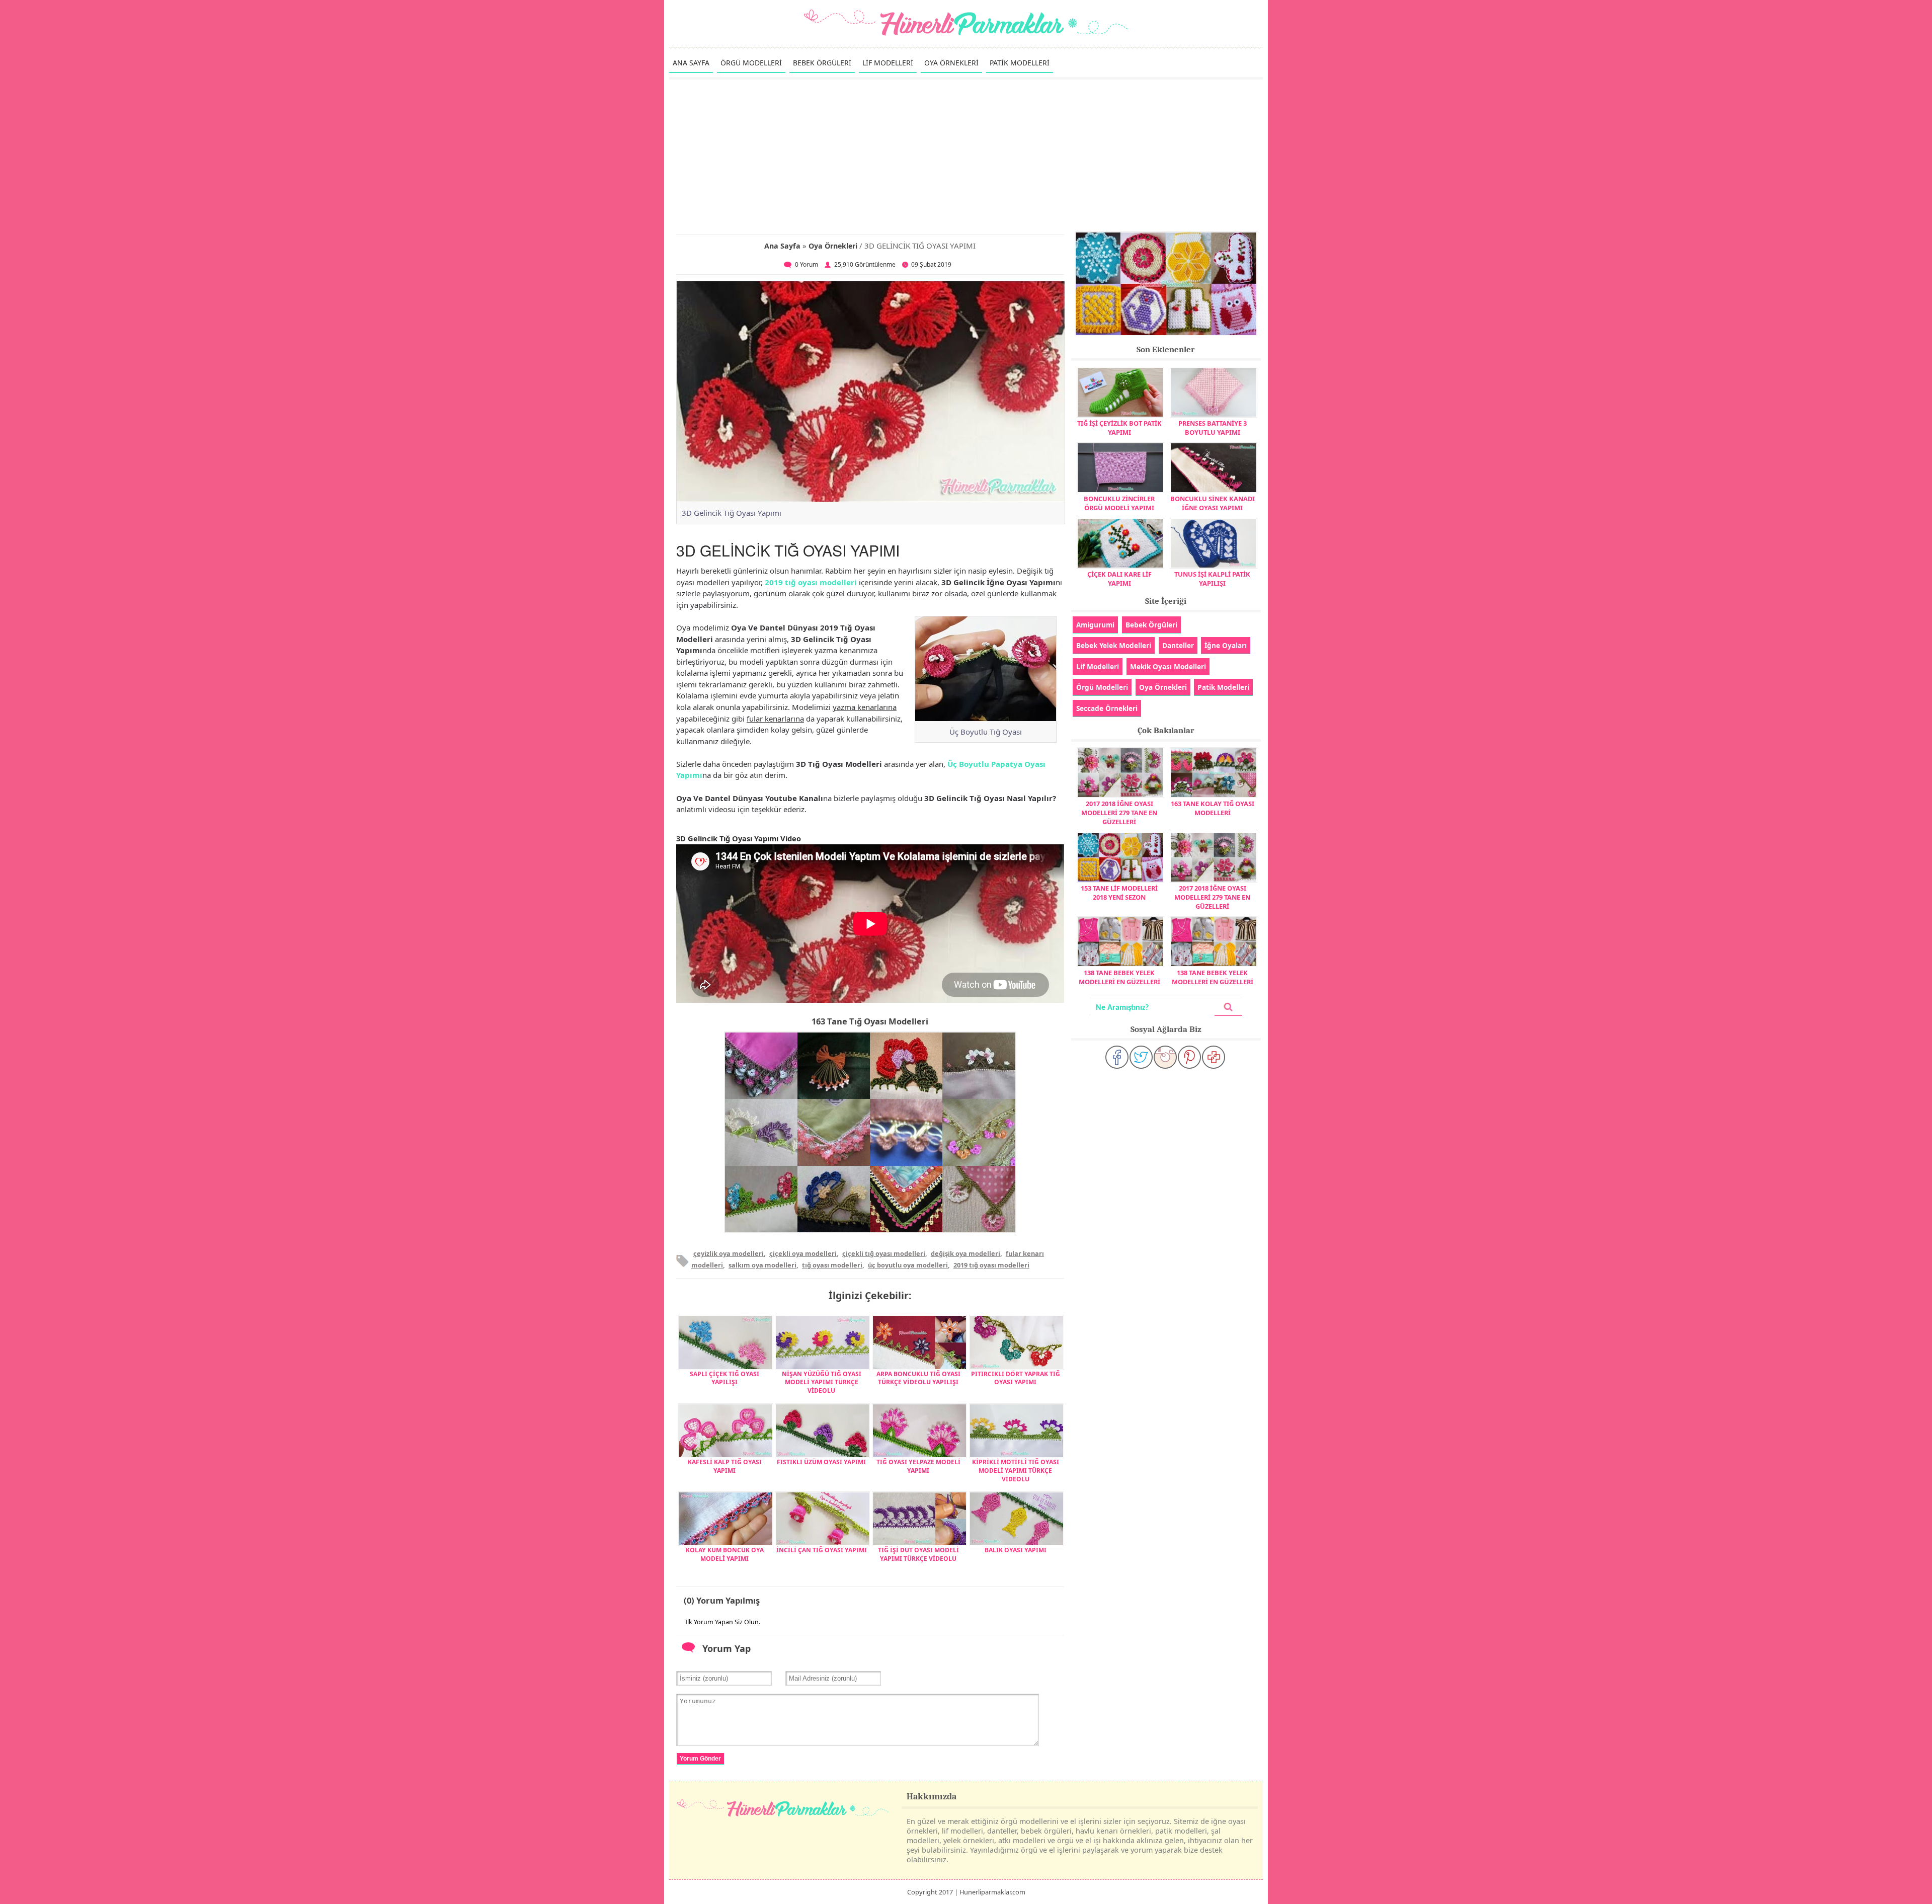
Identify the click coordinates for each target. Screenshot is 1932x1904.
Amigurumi (1095, 625)
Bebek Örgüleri (1151, 625)
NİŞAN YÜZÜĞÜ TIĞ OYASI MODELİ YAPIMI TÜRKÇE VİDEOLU (822, 1382)
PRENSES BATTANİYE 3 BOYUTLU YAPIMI (1213, 428)
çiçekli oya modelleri (803, 1253)
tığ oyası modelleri (832, 1265)
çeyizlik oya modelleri (729, 1253)
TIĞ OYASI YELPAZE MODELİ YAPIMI (918, 1466)
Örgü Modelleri (1102, 687)
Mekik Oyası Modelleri (1168, 666)
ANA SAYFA (691, 63)
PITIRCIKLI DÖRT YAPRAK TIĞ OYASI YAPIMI (1016, 1378)
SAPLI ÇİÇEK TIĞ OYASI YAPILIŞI (725, 1378)
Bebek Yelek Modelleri (1114, 645)
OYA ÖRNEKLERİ (951, 63)
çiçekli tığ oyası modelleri (884, 1253)
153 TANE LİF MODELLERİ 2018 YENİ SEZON (1119, 893)
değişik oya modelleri (965, 1253)
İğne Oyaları (1226, 645)
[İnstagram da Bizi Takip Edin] (1165, 1057)
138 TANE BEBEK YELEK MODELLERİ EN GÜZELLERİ (1119, 977)
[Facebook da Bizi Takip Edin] (1117, 1057)
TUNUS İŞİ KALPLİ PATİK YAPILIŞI (1212, 579)
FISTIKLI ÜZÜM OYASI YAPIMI (821, 1462)
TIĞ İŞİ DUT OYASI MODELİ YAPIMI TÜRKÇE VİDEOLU (918, 1554)
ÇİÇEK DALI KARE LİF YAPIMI (1119, 579)
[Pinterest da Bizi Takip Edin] (1189, 1057)
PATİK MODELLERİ (1020, 63)
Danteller (1178, 645)
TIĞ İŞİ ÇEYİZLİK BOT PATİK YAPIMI (1119, 428)
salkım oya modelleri (762, 1265)
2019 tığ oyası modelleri (811, 582)
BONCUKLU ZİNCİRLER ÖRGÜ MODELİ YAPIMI (1119, 503)
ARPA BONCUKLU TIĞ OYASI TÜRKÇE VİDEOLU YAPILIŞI (918, 1378)
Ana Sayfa (782, 246)
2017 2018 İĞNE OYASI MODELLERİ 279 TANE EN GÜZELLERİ (1119, 813)
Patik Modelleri (1223, 687)
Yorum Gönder (700, 1759)
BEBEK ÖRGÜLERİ (822, 63)
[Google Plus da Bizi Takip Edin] (1214, 1057)
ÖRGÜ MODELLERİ (751, 63)
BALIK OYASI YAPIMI (1016, 1550)
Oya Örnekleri (833, 246)
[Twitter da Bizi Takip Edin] (1141, 1057)
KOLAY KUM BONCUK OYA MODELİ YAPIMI (725, 1554)
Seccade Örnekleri (1107, 708)
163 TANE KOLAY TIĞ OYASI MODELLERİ (1213, 808)
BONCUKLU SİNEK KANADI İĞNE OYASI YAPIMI (1213, 503)
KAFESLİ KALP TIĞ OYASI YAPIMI (725, 1466)
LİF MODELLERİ (888, 63)
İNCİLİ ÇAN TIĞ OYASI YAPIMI (822, 1550)
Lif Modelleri (1098, 666)
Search (1228, 1007)
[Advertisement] (966, 155)
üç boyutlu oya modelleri (908, 1265)
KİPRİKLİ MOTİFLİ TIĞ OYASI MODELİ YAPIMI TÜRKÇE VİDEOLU (1016, 1471)
